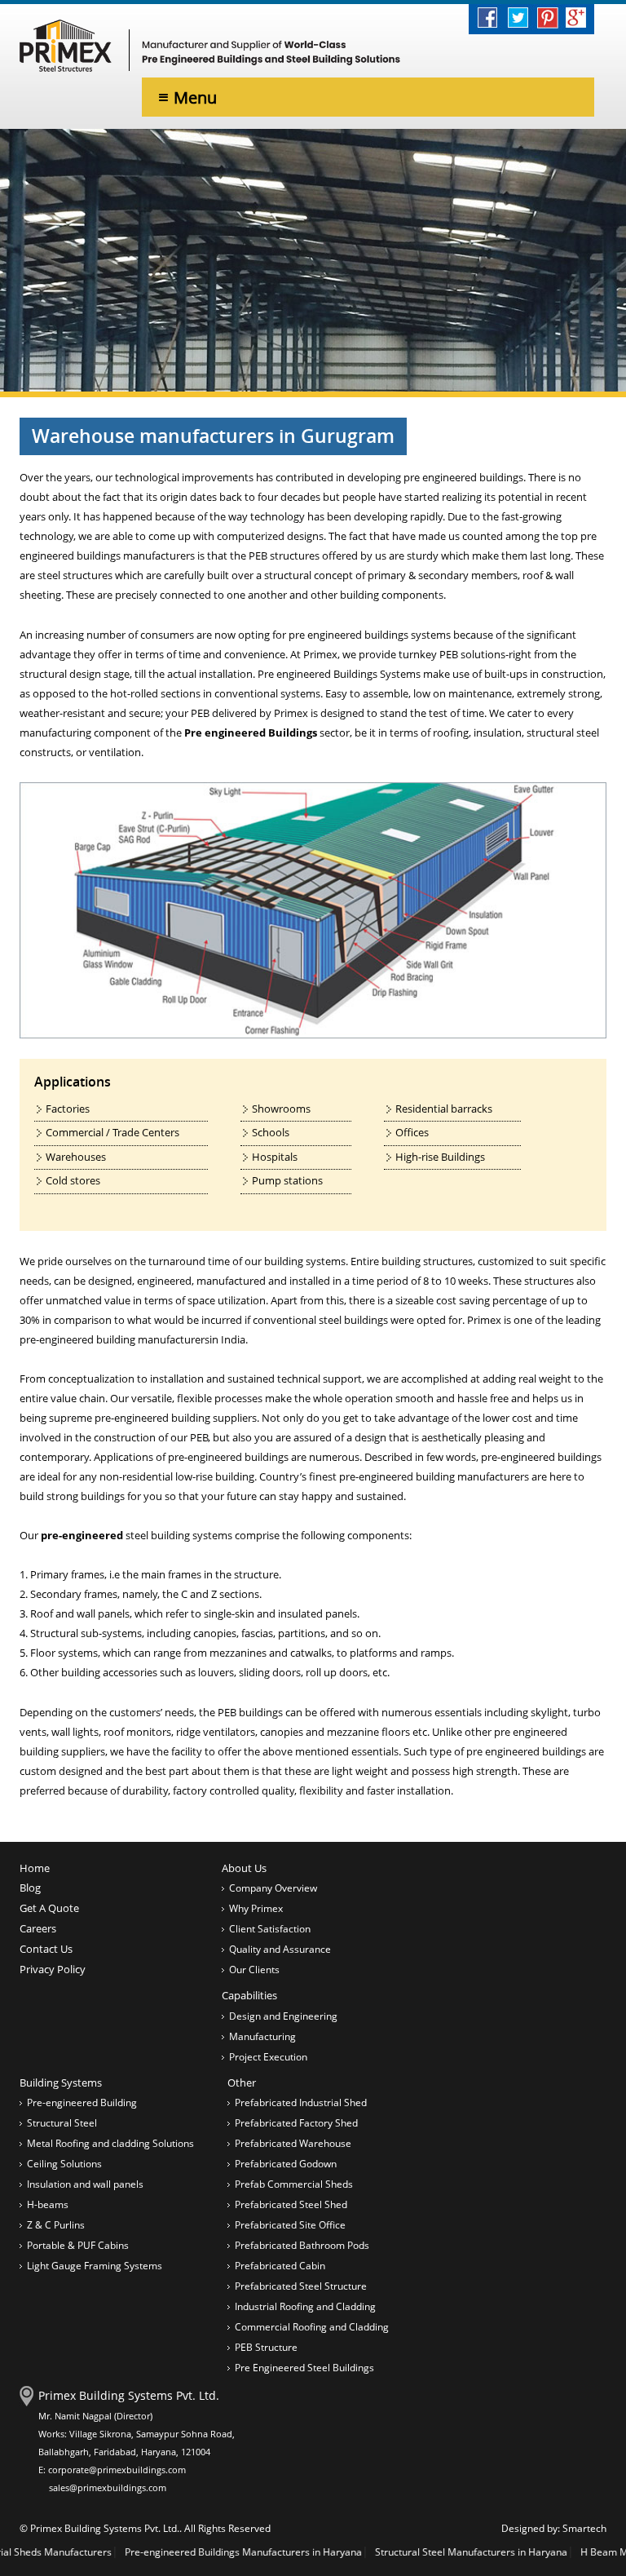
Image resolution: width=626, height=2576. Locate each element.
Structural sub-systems (86, 1633)
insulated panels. (319, 1613)
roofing (451, 733)
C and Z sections (220, 1594)
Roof (42, 1613)
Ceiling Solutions (64, 2164)
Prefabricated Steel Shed (291, 2204)
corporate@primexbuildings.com (117, 2470)
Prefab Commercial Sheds (294, 2184)
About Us (244, 1868)
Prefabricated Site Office (290, 2225)
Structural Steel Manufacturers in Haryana (417, 2552)
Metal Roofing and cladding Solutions (110, 2143)
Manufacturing (262, 2036)
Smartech (584, 2528)
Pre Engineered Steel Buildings (304, 2368)
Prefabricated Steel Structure (301, 2286)
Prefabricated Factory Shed (296, 2123)
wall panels (103, 1613)
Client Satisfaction (270, 1929)
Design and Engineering (283, 2016)
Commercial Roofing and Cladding (312, 2327)
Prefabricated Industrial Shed (301, 2102)
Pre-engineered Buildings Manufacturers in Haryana (189, 2552)
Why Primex (256, 1908)
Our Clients (254, 1970)
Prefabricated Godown (286, 2164)
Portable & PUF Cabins (78, 2245)
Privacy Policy (53, 1969)
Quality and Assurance (280, 1949)
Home (35, 1868)
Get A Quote (49, 1908)
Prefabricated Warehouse (293, 2143)
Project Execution (268, 2057)
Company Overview (273, 1888)
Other (242, 2082)
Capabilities (249, 1995)
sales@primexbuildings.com (108, 2487)
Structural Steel (62, 2123)
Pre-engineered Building (82, 2102)
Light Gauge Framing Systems (95, 2266)
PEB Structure (266, 2347)
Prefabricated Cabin (280, 2266)
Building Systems (61, 2082)
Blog (30, 1888)
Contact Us (46, 1949)
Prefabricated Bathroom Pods (302, 2245)
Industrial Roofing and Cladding (305, 2306)
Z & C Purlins (56, 2225)
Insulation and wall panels (85, 2184)
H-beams (48, 2204)
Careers (38, 1928)
